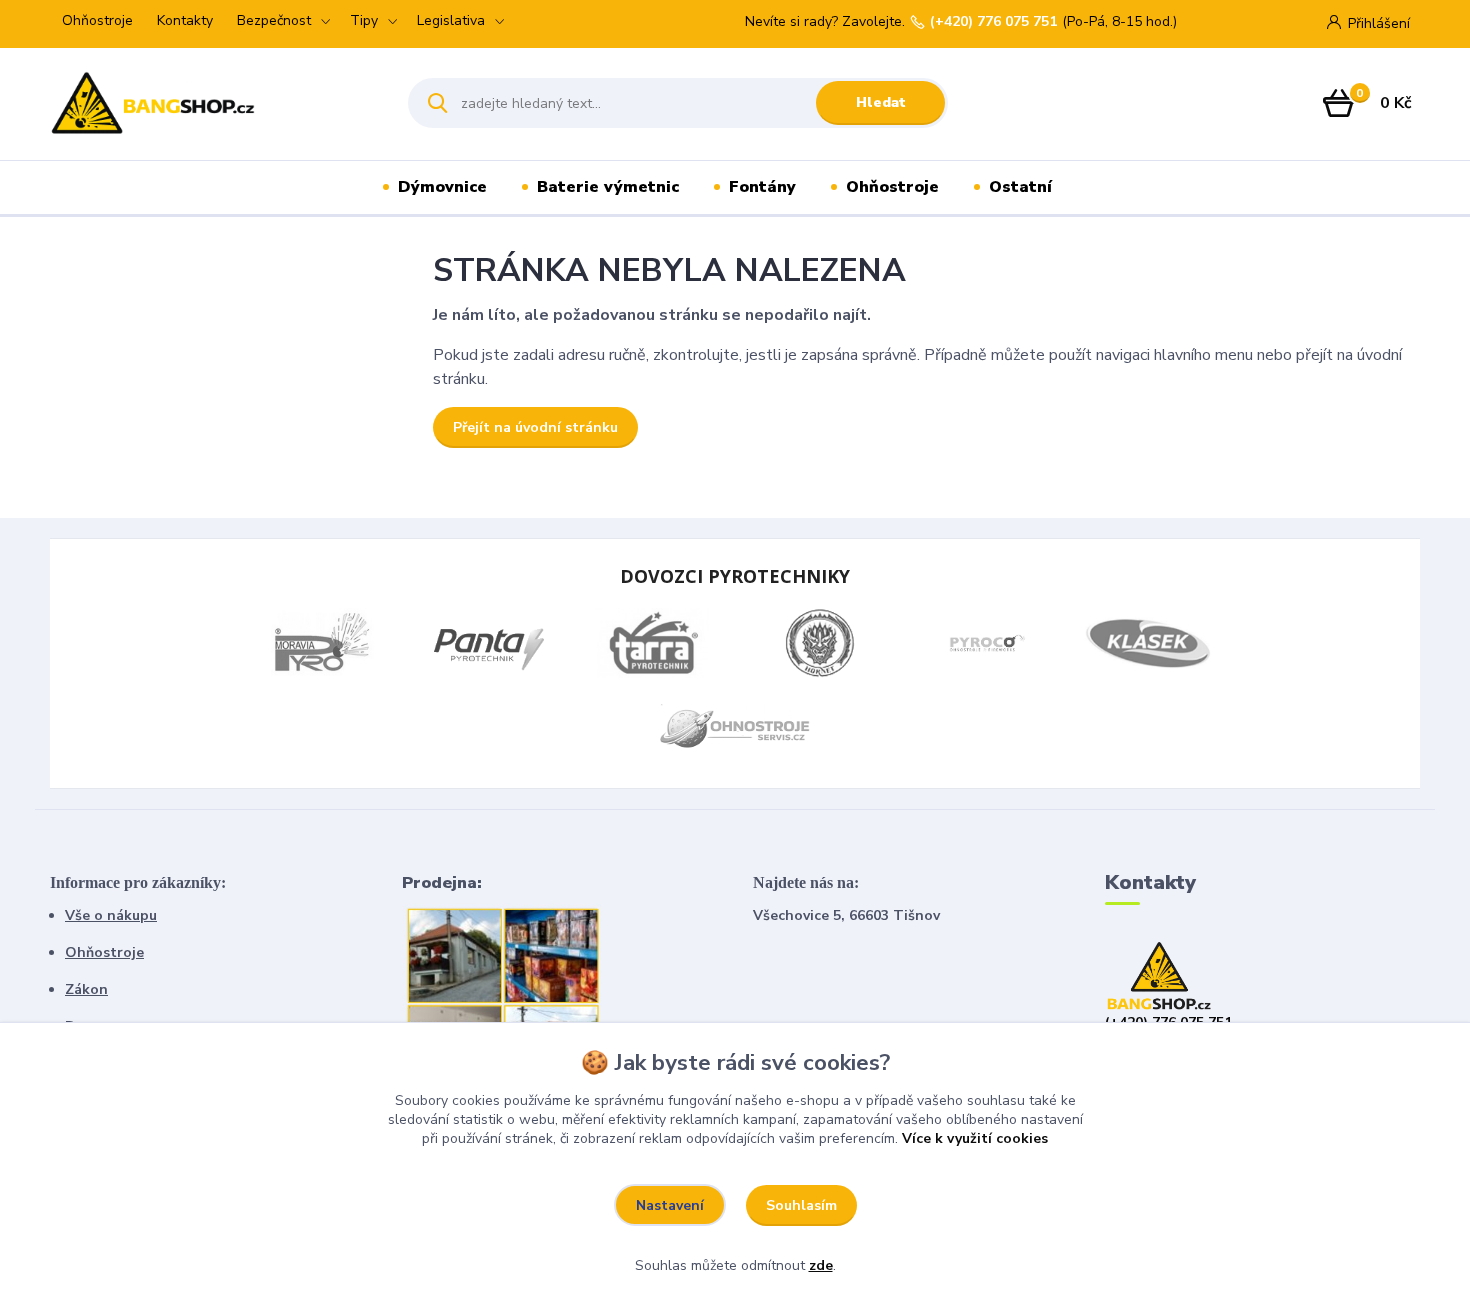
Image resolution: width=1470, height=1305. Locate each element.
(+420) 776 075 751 (993, 22)
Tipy (364, 20)
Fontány (762, 187)
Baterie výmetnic (608, 187)
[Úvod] (211, 103)
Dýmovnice (442, 187)
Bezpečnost (274, 20)
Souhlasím (801, 1205)
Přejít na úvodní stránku (535, 427)
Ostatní (1020, 187)
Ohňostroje (97, 20)
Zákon (86, 989)
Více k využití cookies (975, 1138)
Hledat (881, 102)
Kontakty (185, 20)
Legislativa (451, 20)
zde (821, 1265)
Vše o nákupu (111, 915)
